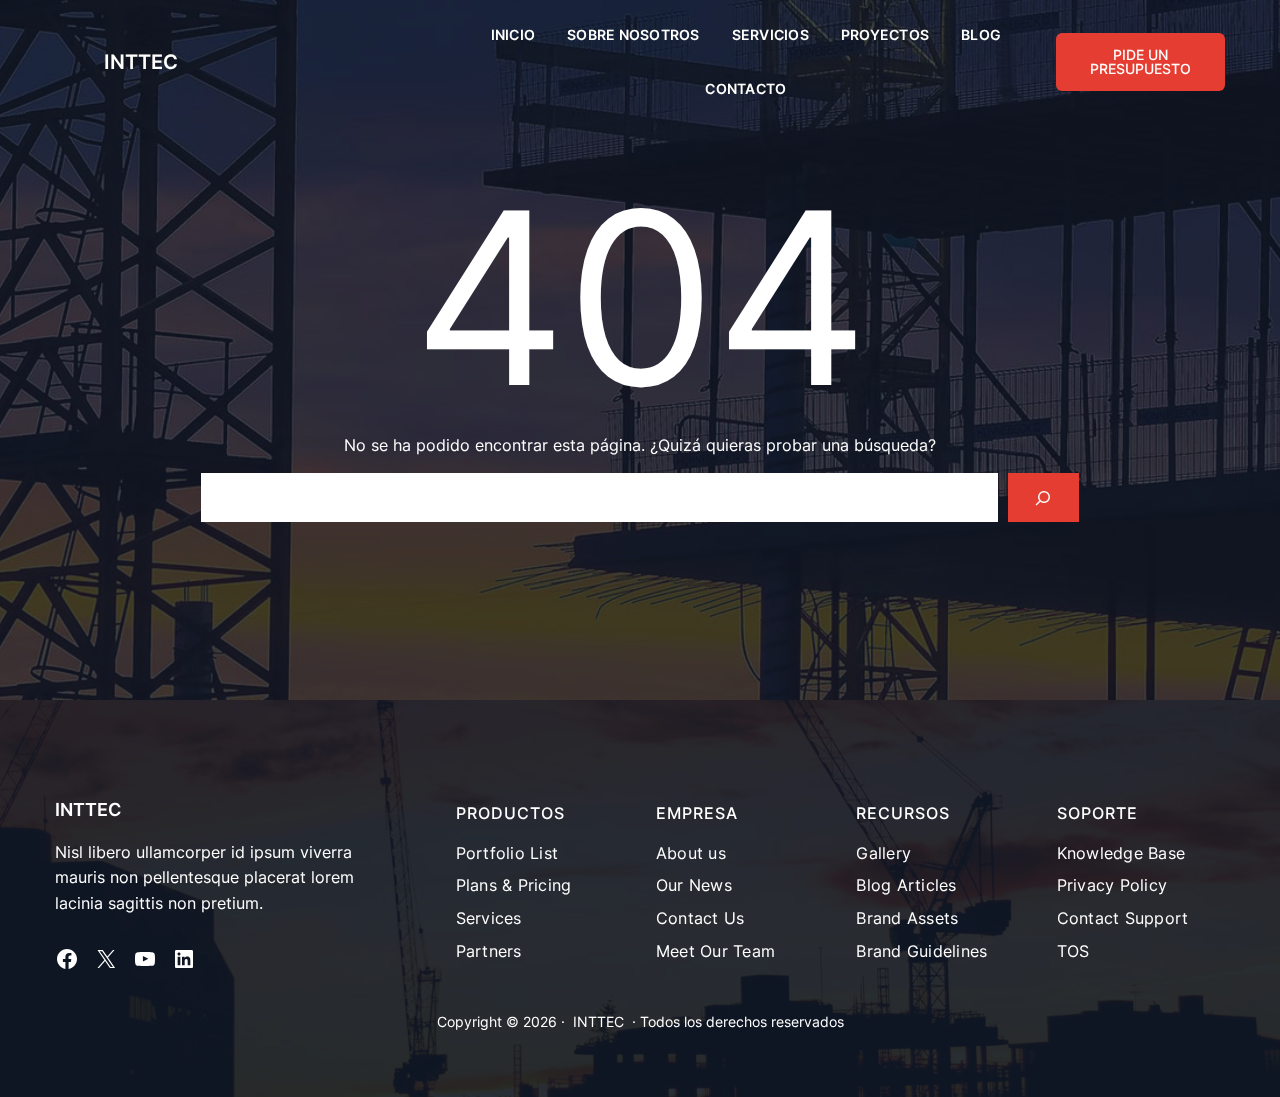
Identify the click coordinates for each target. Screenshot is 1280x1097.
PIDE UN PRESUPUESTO (1140, 61)
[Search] (1043, 497)
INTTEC (141, 62)
